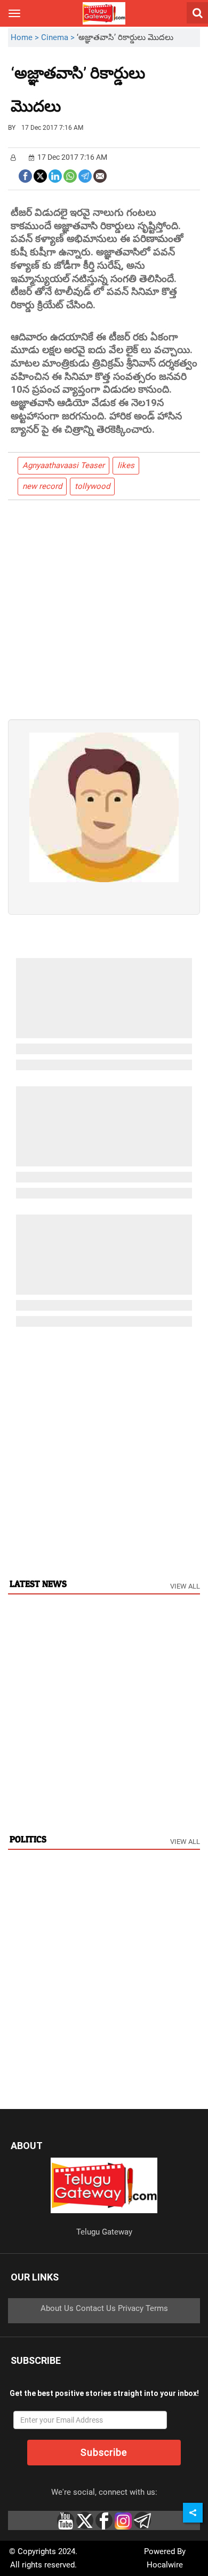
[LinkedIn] (55, 175)
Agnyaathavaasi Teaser (63, 465)
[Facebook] (25, 175)
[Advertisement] (119, 98)
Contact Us (96, 2308)
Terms (157, 2308)
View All (185, 1586)
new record (42, 486)
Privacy (131, 2308)
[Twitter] (40, 175)
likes (126, 465)
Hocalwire (165, 2565)
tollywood (92, 486)
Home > (26, 37)
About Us (57, 2308)
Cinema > (59, 37)
